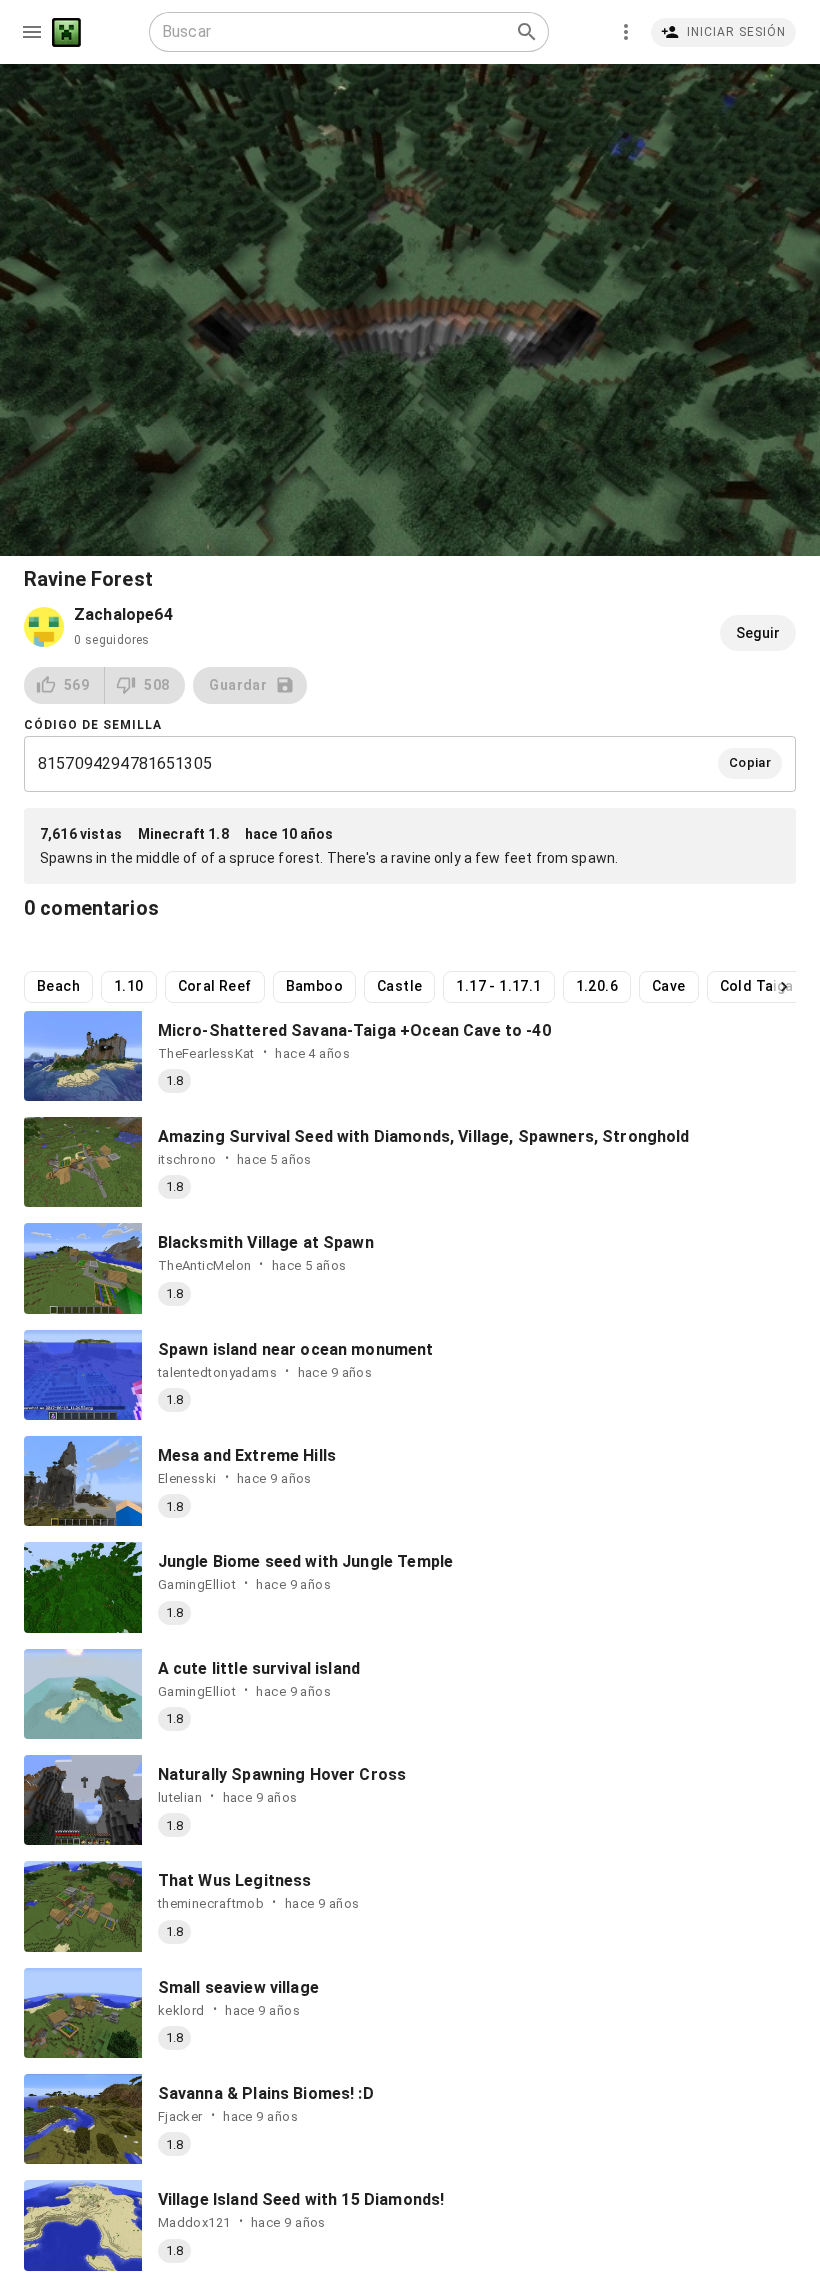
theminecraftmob (211, 1903)
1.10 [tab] (129, 986)
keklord (181, 2010)
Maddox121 (194, 2222)
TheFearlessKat (206, 1053)
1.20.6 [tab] (597, 986)
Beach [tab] (58, 986)
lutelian (180, 1797)
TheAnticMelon (205, 1265)
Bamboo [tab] (314, 986)
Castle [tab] (399, 986)
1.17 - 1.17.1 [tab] (498, 986)
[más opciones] (626, 32)
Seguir (758, 633)
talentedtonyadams (217, 1372)
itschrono (187, 1159)
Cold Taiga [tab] (757, 986)
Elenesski (187, 1478)
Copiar (750, 762)
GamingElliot (197, 1584)
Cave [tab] (669, 986)
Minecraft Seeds (66, 32)
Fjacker (180, 2116)
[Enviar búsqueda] (527, 32)
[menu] (32, 32)
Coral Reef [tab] (215, 986)
